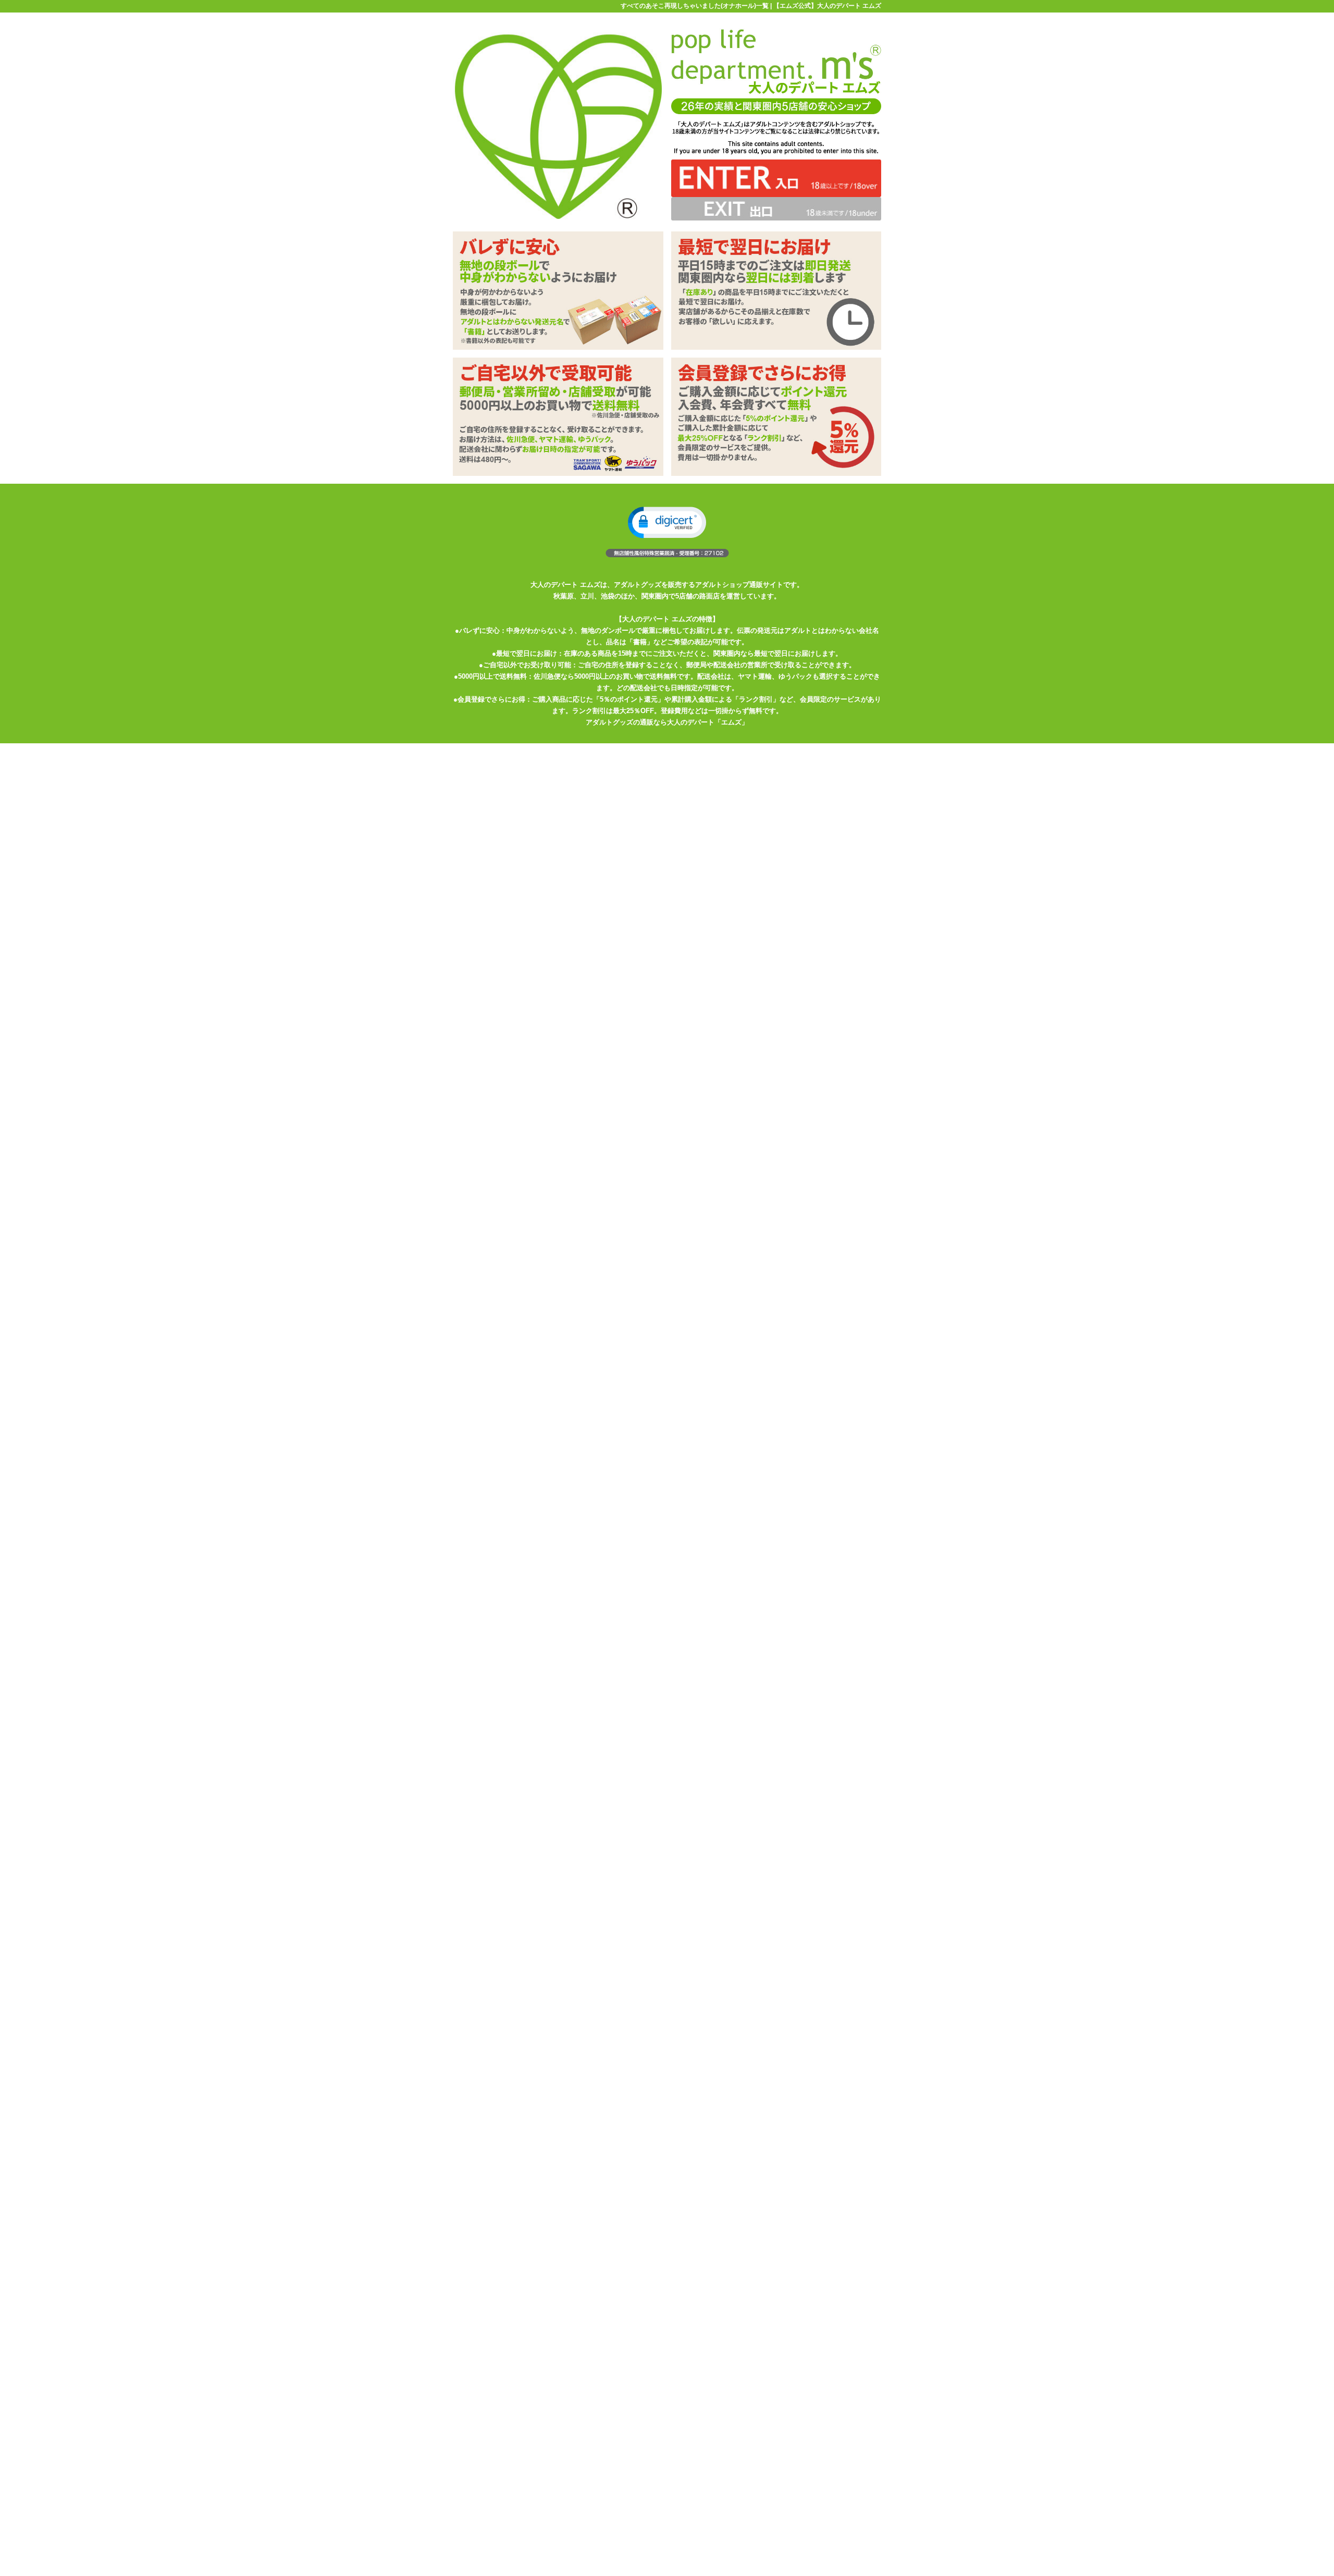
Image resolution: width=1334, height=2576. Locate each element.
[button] (667, 523)
